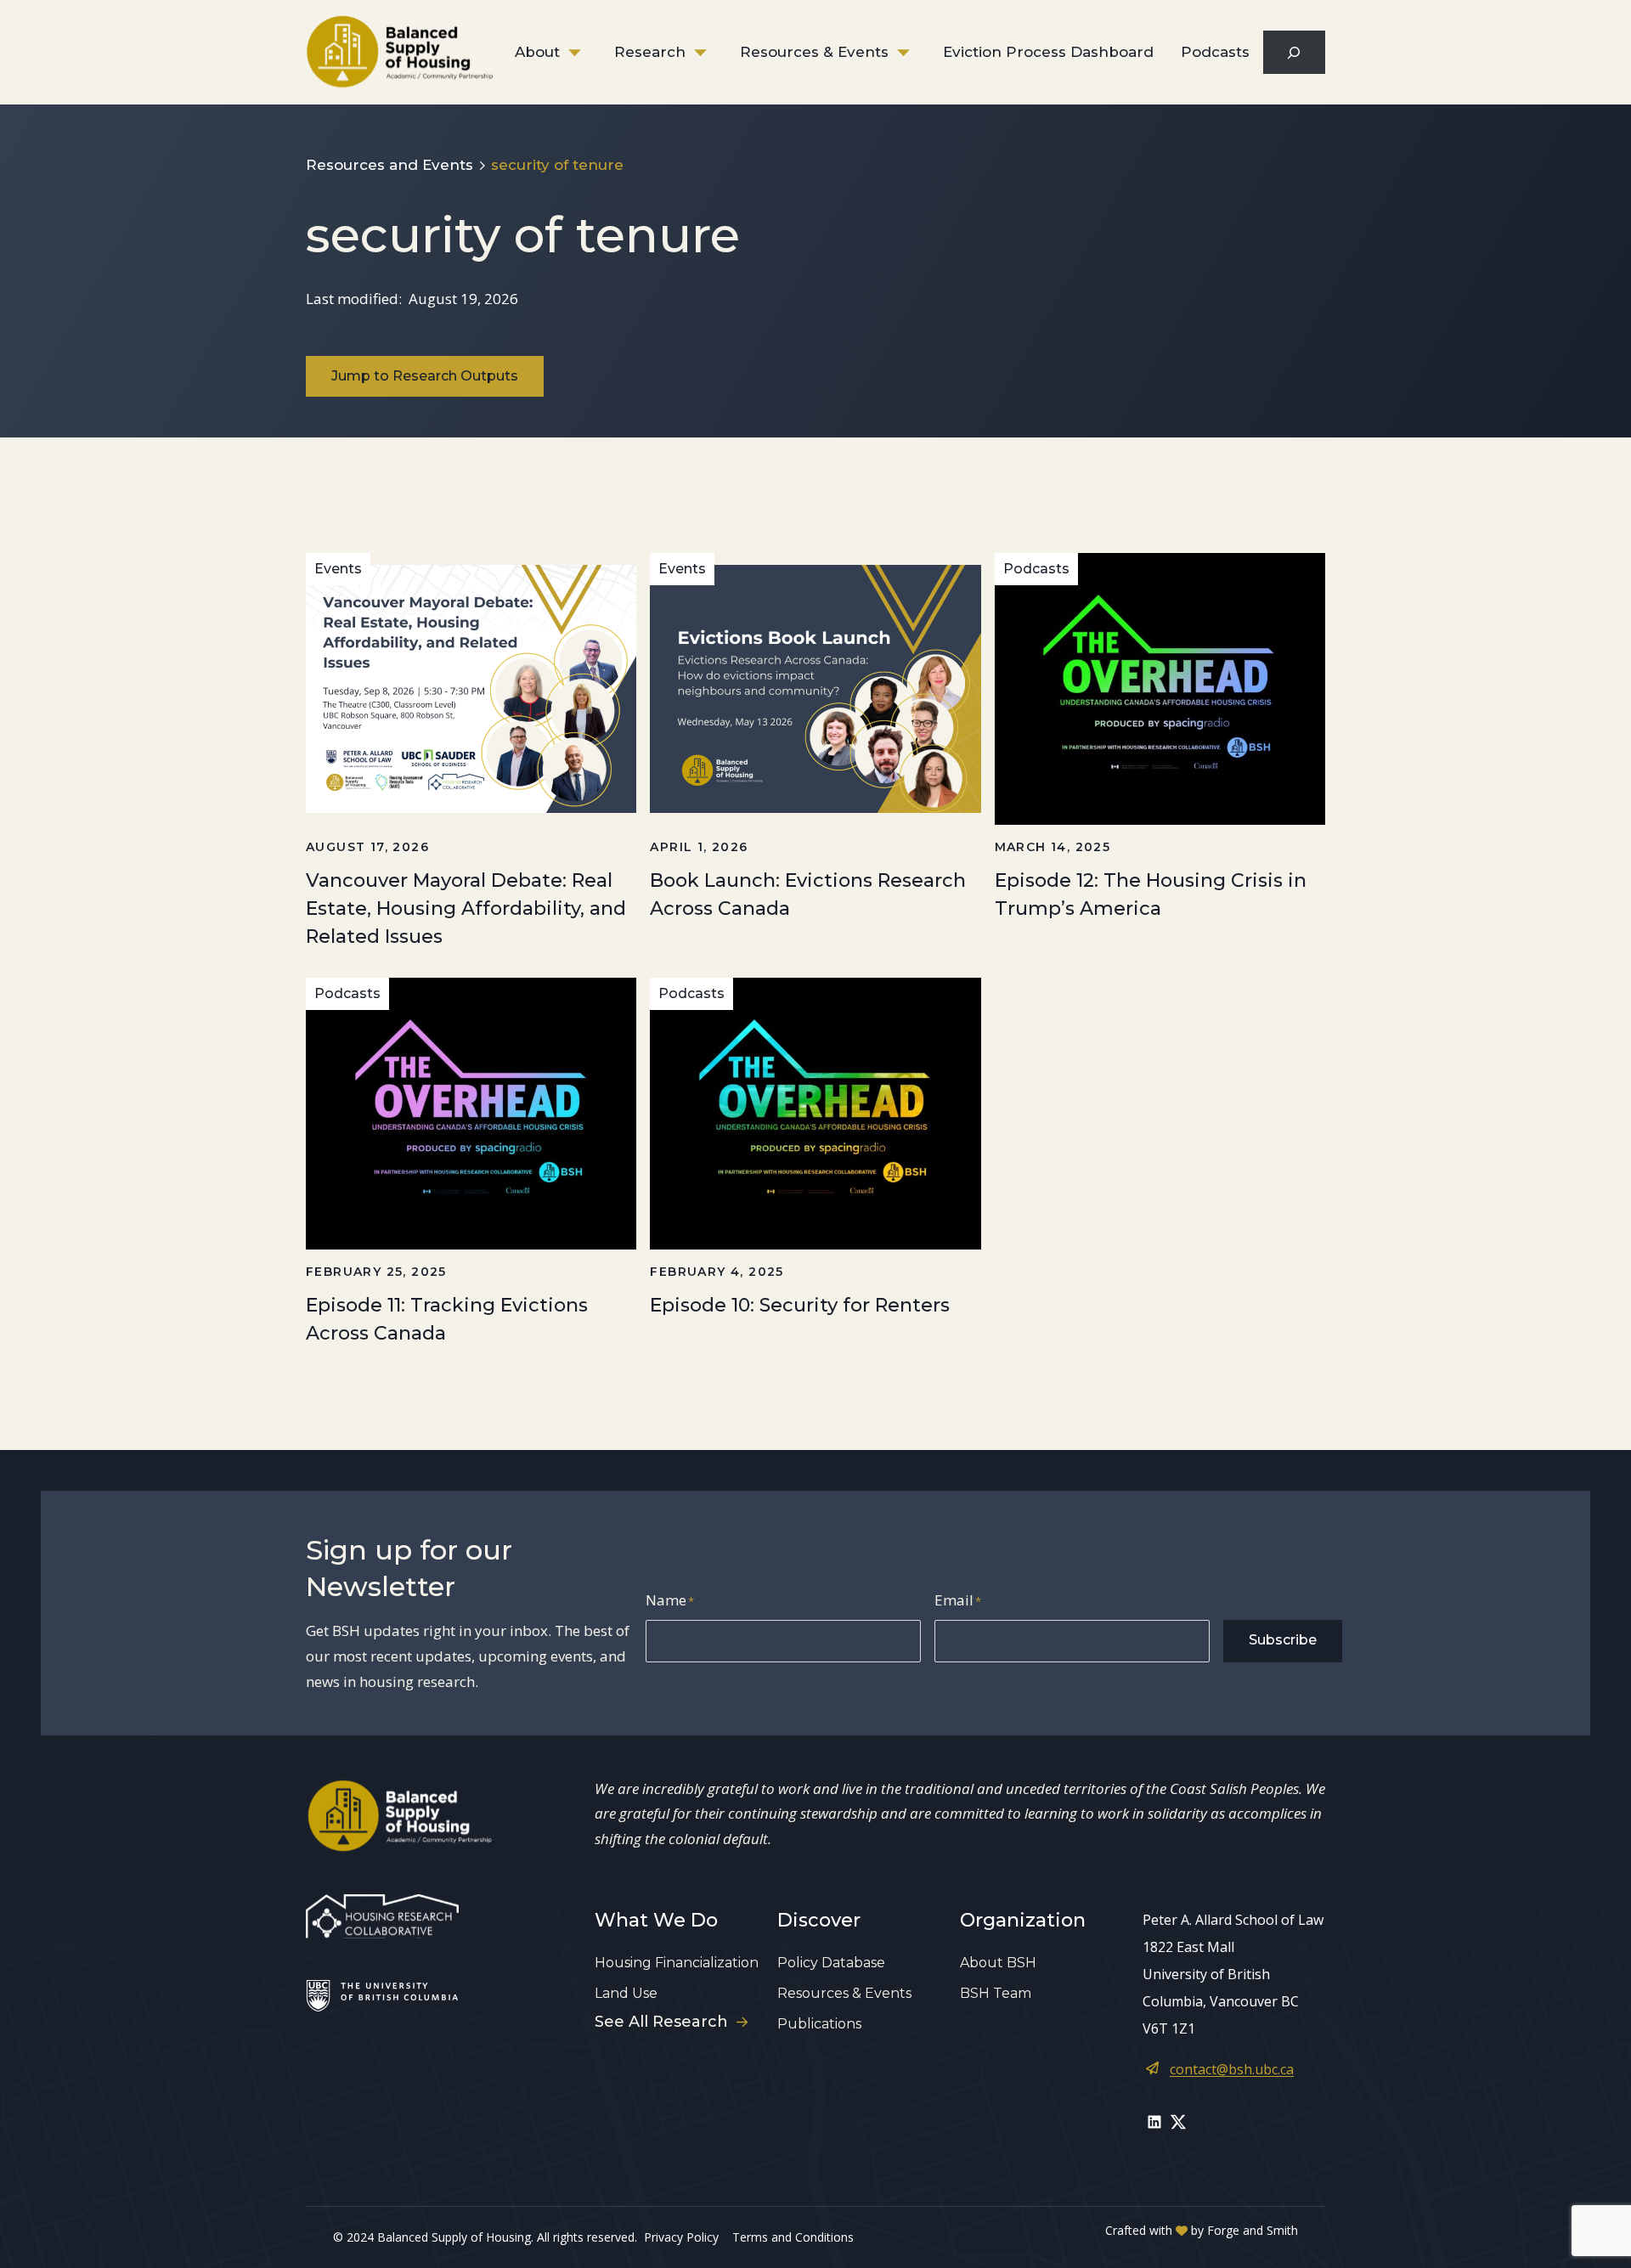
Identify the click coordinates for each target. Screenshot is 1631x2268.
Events (338, 569)
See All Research (661, 2022)
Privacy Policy (681, 2237)
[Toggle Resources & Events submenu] (916, 53)
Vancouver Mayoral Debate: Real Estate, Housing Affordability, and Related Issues (466, 908)
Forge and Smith (1253, 2230)
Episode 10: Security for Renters (800, 1305)
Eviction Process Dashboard (1048, 52)
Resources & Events (814, 52)
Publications (819, 2024)
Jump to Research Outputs (425, 376)
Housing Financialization (677, 1963)
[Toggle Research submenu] (713, 53)
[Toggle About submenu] (587, 53)
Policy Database (831, 1963)
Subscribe (1283, 1640)
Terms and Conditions (793, 2237)
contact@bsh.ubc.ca (1232, 2069)
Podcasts (1215, 52)
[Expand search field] (1294, 52)
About (537, 52)
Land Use (626, 1993)
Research (650, 52)
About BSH (998, 1963)
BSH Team (996, 1993)
